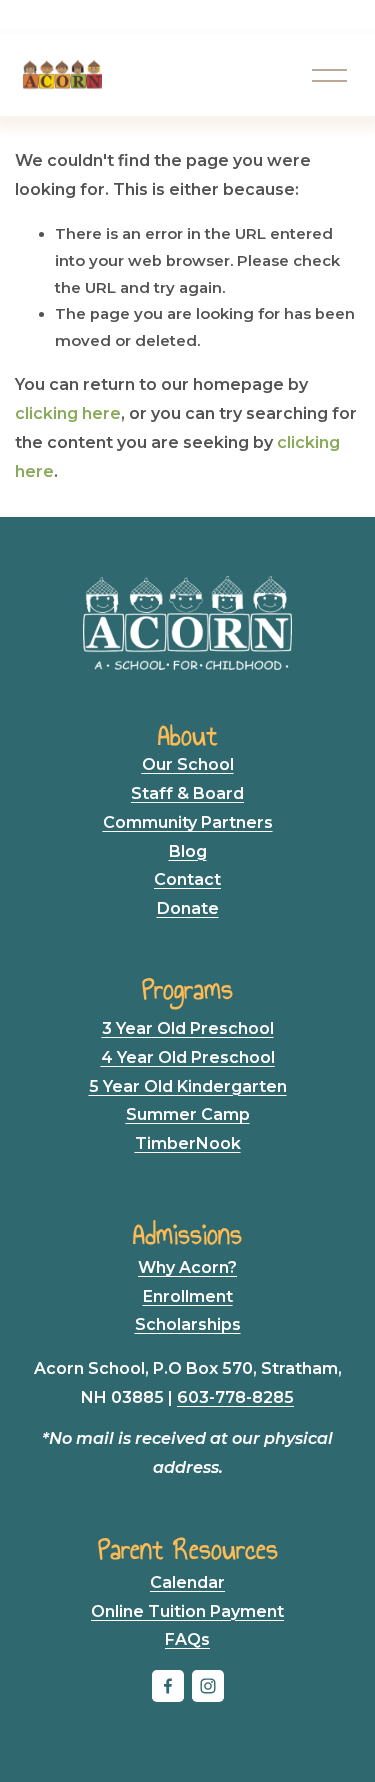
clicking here (68, 413)
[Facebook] (168, 1686)
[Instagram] (208, 1686)
